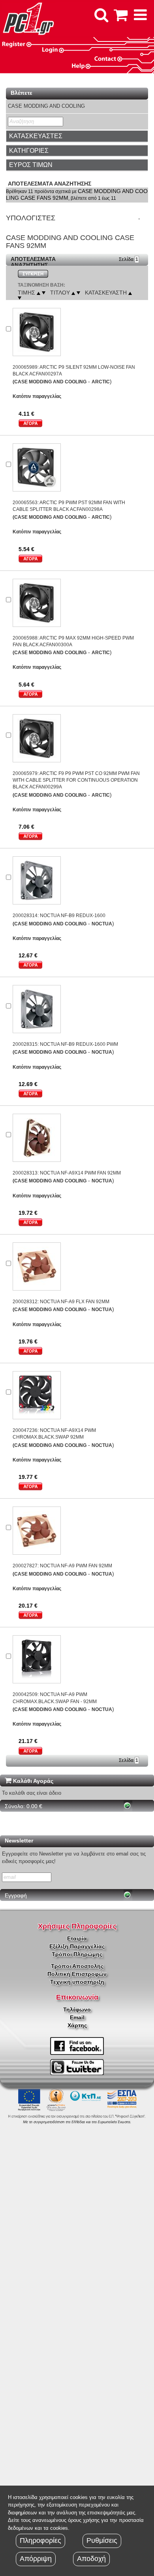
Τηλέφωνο (77, 2009)
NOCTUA (102, 924)
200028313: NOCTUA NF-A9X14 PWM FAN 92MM (67, 1173)
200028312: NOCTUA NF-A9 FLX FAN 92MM (61, 1302)
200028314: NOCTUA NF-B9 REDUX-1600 (59, 916)
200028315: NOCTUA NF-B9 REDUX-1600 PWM (65, 1044)
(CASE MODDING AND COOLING (50, 382)
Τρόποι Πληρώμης (77, 1954)
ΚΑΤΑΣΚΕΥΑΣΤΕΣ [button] (36, 136)
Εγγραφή (16, 1895)
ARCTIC (101, 382)
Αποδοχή (91, 2559)
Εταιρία (77, 1938)
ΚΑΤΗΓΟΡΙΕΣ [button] (29, 151)
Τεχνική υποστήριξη (77, 1982)
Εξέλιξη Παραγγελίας (77, 1946)
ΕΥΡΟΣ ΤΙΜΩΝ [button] (31, 165)
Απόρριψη (36, 2559)
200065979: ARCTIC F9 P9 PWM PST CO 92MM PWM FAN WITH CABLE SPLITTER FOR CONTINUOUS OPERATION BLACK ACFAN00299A (76, 780)
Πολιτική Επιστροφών (77, 1974)
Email (77, 2017)
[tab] (77, 136)
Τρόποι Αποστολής (77, 1966)
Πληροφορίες (40, 2540)
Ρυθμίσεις (102, 2540)
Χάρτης (77, 2025)
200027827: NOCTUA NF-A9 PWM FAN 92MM (62, 1566)
